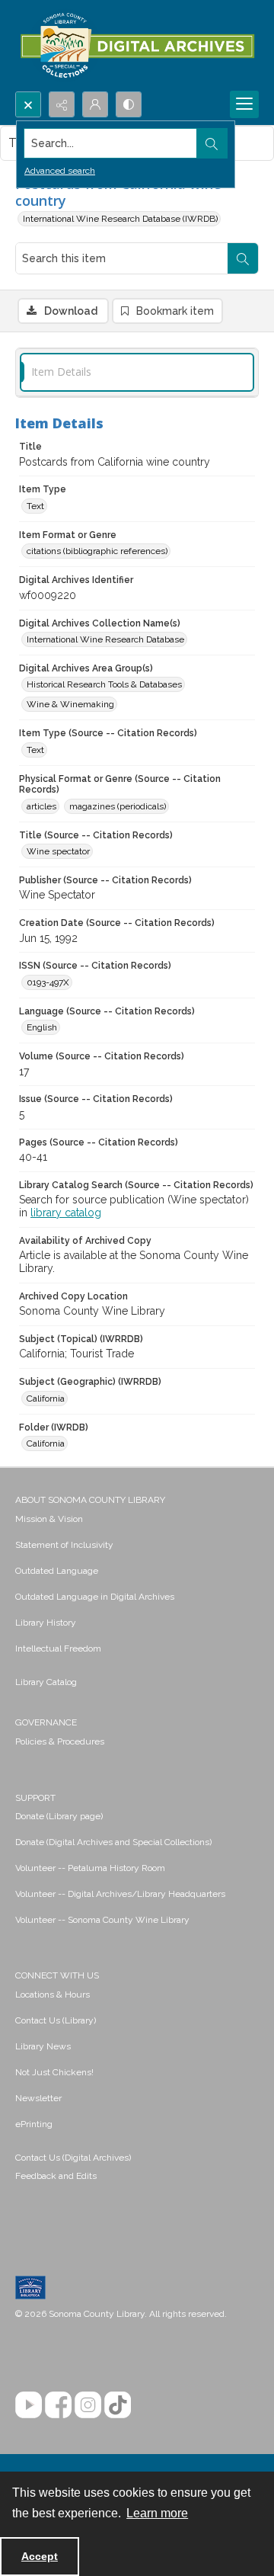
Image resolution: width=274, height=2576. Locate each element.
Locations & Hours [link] (53, 1994)
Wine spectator (58, 851)
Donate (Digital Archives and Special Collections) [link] (113, 1842)
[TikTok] (118, 2405)
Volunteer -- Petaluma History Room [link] (90, 1868)
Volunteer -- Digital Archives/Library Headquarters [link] (120, 1894)
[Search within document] (243, 258)
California (46, 1399)
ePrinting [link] (34, 2124)
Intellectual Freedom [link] (58, 1648)
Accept (40, 2556)
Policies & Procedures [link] (60, 1741)
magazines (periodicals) (118, 806)
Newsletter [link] (38, 2098)
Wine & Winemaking (70, 704)
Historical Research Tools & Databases (104, 684)
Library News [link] (43, 2046)
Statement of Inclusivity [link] (64, 1545)
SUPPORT (35, 1798)
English (42, 1027)
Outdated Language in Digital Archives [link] (95, 1597)
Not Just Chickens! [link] (54, 2072)
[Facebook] (58, 2405)
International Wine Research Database (105, 639)
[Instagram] (88, 2405)
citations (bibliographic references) (97, 551)
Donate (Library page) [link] (59, 1816)
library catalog (66, 1213)
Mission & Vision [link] (49, 1519)
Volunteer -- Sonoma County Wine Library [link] (102, 1920)
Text (35, 506)
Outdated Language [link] (57, 1571)
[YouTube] (29, 2405)
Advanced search (60, 171)
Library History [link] (46, 1623)
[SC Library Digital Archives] (137, 46)
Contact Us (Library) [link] (56, 2020)
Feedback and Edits (56, 2176)
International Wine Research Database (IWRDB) (120, 219)
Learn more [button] (157, 2513)
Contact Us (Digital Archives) (73, 2158)
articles (41, 806)
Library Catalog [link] (46, 1682)
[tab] (137, 372)
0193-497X (48, 982)
